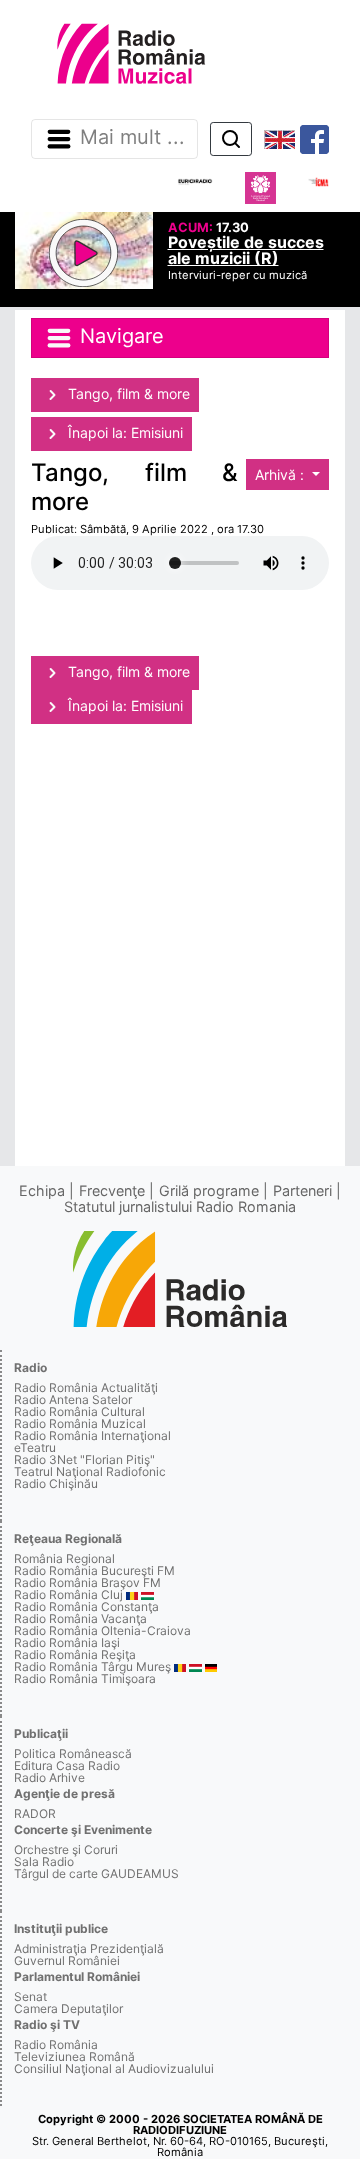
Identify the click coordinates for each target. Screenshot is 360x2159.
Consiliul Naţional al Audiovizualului (114, 2068)
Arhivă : (281, 474)
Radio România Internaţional (92, 1435)
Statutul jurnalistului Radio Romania (180, 1206)
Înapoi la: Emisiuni (123, 432)
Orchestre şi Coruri (66, 1849)
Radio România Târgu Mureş (92, 1666)
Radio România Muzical (80, 1423)
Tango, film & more (127, 393)
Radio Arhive (49, 1777)
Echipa (42, 1190)
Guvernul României (67, 1960)
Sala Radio (44, 1861)
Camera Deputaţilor (68, 2008)
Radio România (56, 2044)
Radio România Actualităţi (86, 1387)
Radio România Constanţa (86, 1606)
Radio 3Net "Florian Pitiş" (84, 1459)
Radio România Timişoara (85, 1678)
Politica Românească (73, 1753)
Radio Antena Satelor (73, 1399)
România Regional (64, 1558)
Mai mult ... (132, 138)
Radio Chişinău (56, 1483)
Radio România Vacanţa (80, 1618)
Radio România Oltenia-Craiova (102, 1630)
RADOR (35, 1813)
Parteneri (302, 1190)
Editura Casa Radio (67, 1765)
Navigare (119, 336)
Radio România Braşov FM (87, 1582)
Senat (30, 1996)
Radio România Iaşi (67, 1642)
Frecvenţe (112, 1190)
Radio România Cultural (79, 1411)
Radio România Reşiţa (75, 1654)
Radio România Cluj (68, 1594)
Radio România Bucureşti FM (94, 1570)
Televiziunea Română (74, 2056)
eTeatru (35, 1447)
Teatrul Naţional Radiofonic (90, 1471)
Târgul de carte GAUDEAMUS (96, 1873)
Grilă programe (209, 1190)
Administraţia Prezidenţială (89, 1948)
